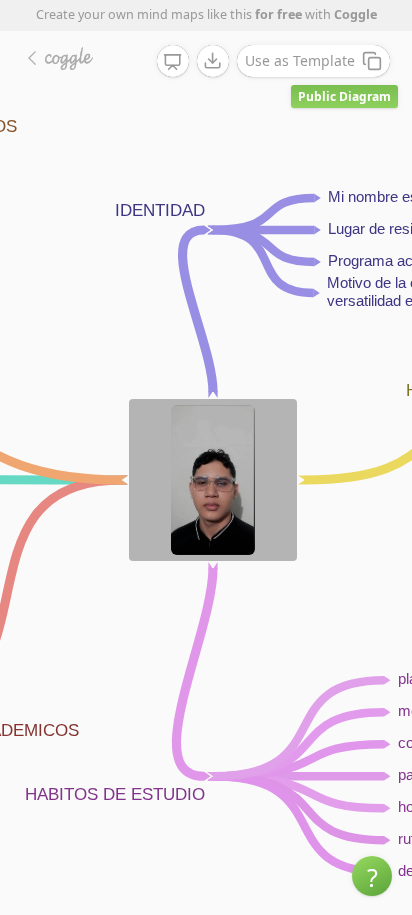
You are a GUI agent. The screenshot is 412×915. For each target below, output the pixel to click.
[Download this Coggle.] (213, 61)
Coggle (355, 14)
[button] (372, 876)
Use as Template (300, 60)
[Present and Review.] (173, 62)
